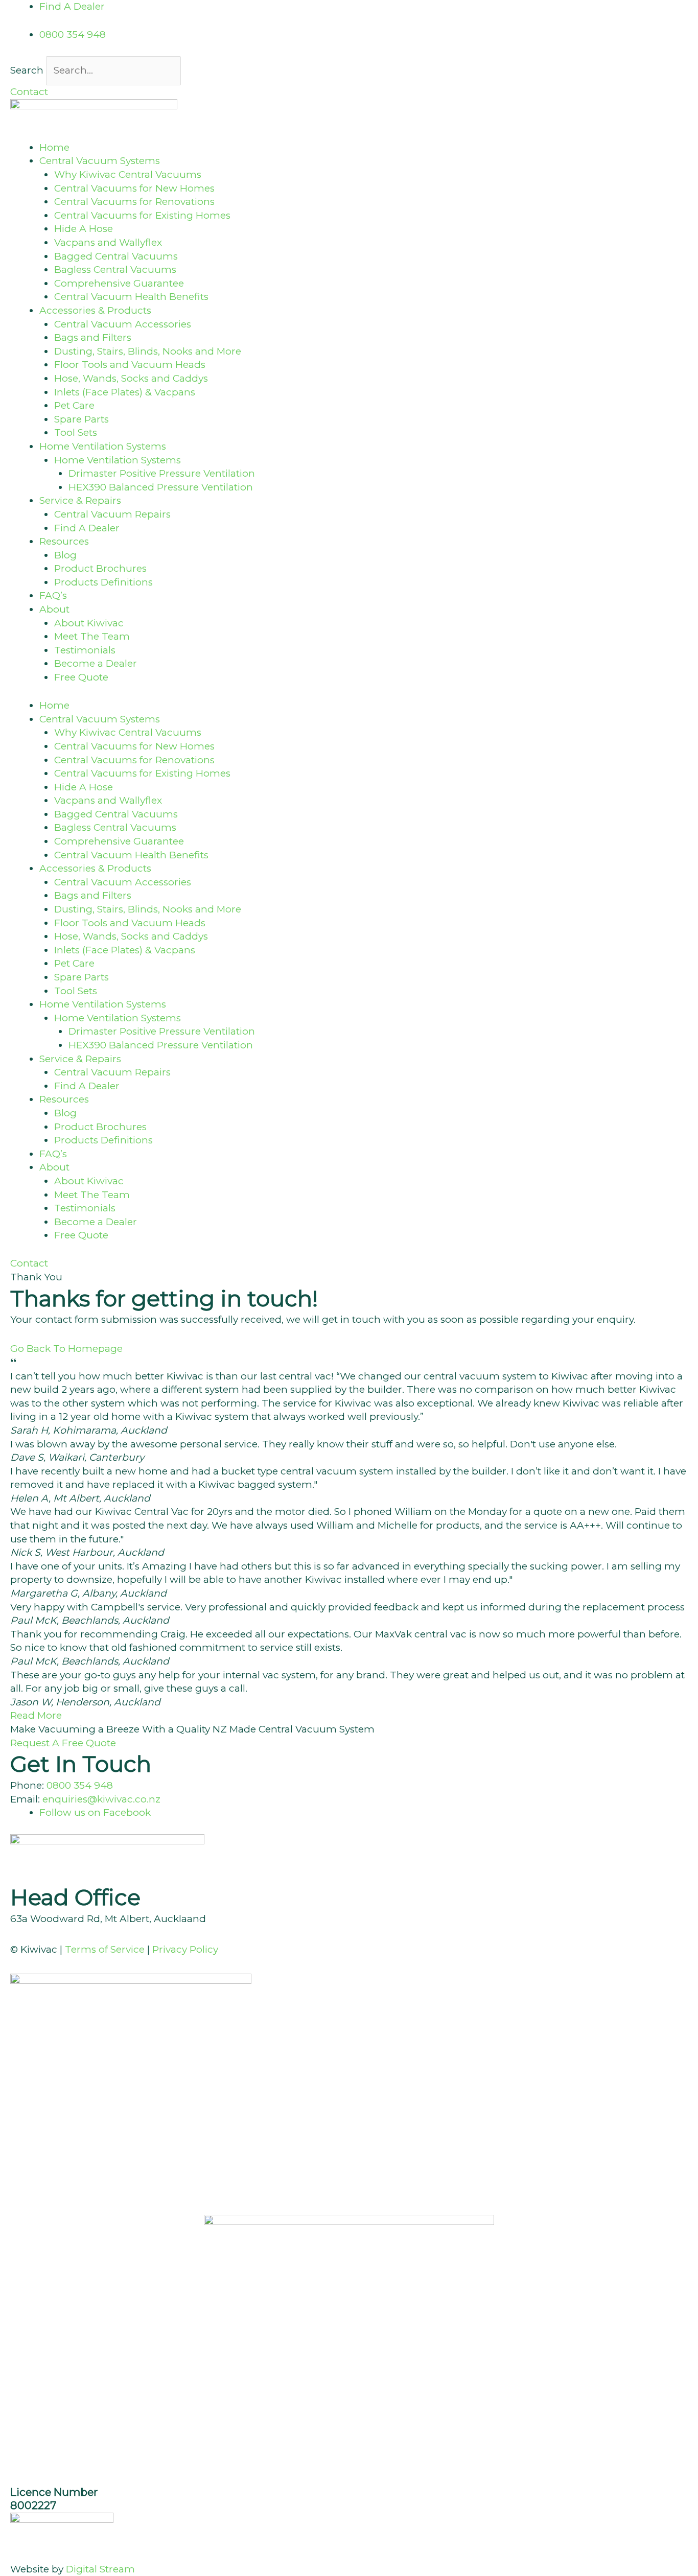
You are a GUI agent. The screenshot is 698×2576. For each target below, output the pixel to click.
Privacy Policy (185, 1949)
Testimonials (85, 650)
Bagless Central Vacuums (115, 270)
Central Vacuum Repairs (112, 514)
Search (27, 70)
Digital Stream (100, 2569)
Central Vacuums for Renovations (134, 202)
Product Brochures (100, 568)
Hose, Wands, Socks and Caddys (131, 378)
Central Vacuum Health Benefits (131, 297)
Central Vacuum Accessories (123, 324)
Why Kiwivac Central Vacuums (128, 174)
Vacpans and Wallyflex (108, 242)
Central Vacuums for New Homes (134, 188)
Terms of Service (105, 1949)
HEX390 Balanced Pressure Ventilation (161, 487)
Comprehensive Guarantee (119, 283)
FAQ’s (53, 595)
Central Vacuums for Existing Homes (142, 215)
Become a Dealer (96, 663)
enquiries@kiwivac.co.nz (101, 1799)
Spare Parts (82, 419)
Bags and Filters (93, 337)
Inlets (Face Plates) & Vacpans (125, 392)
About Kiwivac (89, 623)
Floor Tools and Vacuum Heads (130, 365)
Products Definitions (103, 582)
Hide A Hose (84, 229)
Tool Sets (76, 432)
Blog (65, 555)
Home (54, 147)
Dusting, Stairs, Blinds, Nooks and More (148, 351)
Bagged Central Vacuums (116, 256)
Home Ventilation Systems (118, 460)
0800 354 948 (80, 1785)
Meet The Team (92, 636)
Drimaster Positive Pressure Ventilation (162, 473)
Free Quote (81, 677)
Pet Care (74, 405)
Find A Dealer (87, 528)
